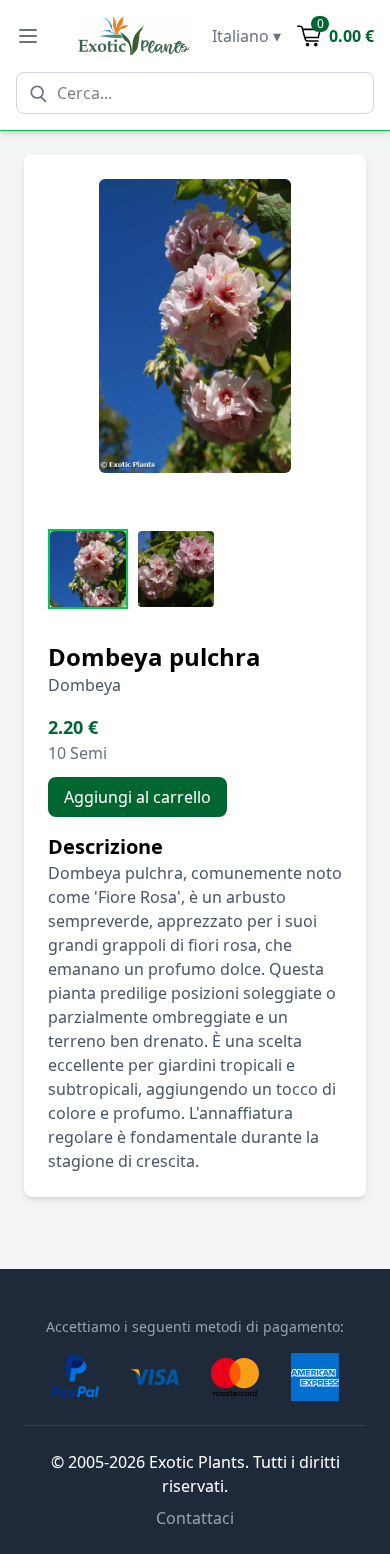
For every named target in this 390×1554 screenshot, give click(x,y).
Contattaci (195, 1518)
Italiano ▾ (246, 36)
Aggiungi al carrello (137, 797)
